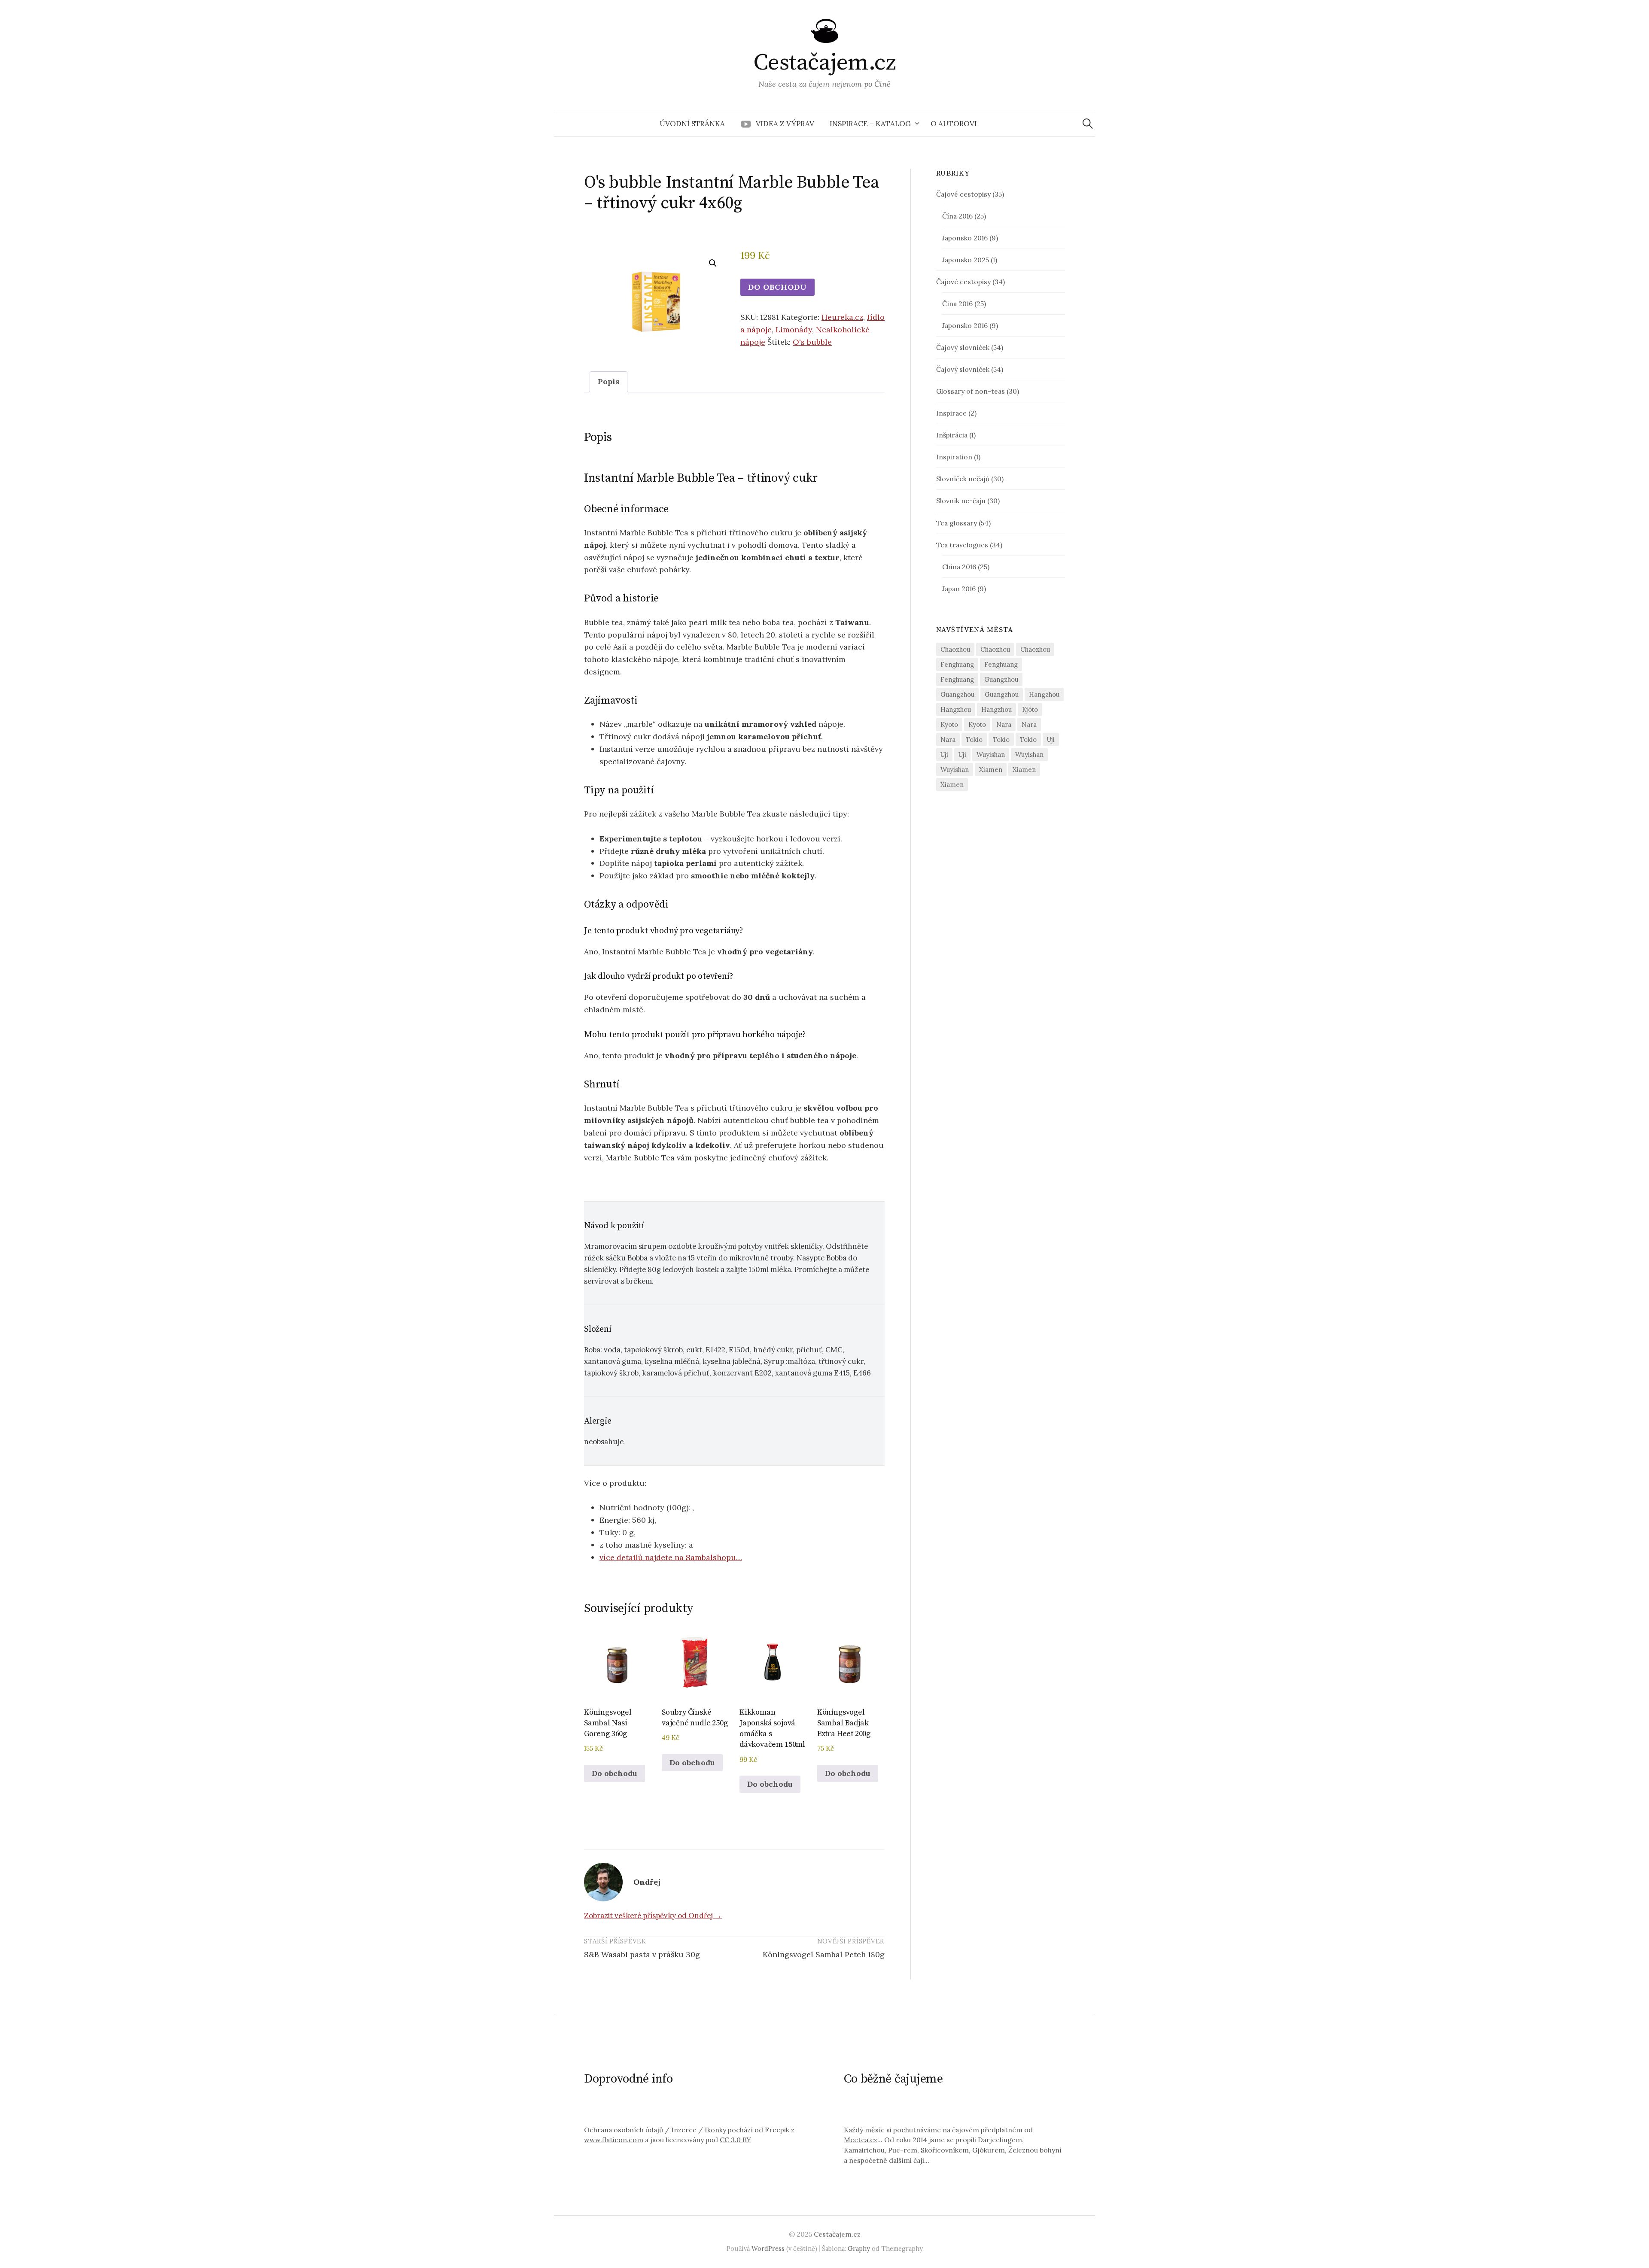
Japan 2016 (959, 589)
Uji (1051, 739)
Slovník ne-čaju (961, 501)
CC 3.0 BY (735, 2140)
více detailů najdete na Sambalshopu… (671, 1557)
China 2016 (959, 567)
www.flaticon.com (614, 2140)
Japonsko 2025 (966, 260)
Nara (1004, 724)
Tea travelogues (962, 545)
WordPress (768, 2248)
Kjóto (1030, 709)
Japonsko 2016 (965, 238)
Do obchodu (777, 287)
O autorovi (954, 124)
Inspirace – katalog (870, 124)
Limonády (794, 329)
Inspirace (951, 413)
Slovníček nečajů (963, 479)
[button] (713, 263)
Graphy (859, 2248)
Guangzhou (1001, 679)
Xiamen (991, 770)
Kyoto (949, 724)
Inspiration (954, 457)
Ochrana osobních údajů (624, 2130)
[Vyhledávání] (1088, 124)
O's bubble (812, 342)
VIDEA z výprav (785, 124)
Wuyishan (991, 754)
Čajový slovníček (963, 347)
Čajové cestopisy (963, 194)
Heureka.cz (842, 317)
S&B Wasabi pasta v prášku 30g (642, 1954)
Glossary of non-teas (971, 391)
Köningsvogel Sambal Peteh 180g (824, 1954)
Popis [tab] (608, 381)
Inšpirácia (952, 435)
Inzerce (684, 2130)
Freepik (777, 2130)
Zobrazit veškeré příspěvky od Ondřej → (653, 1916)
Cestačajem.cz (824, 63)
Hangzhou (1044, 694)
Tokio (974, 739)
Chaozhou (955, 649)
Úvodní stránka (692, 124)
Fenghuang (957, 664)
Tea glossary (957, 523)
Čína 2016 (957, 216)
